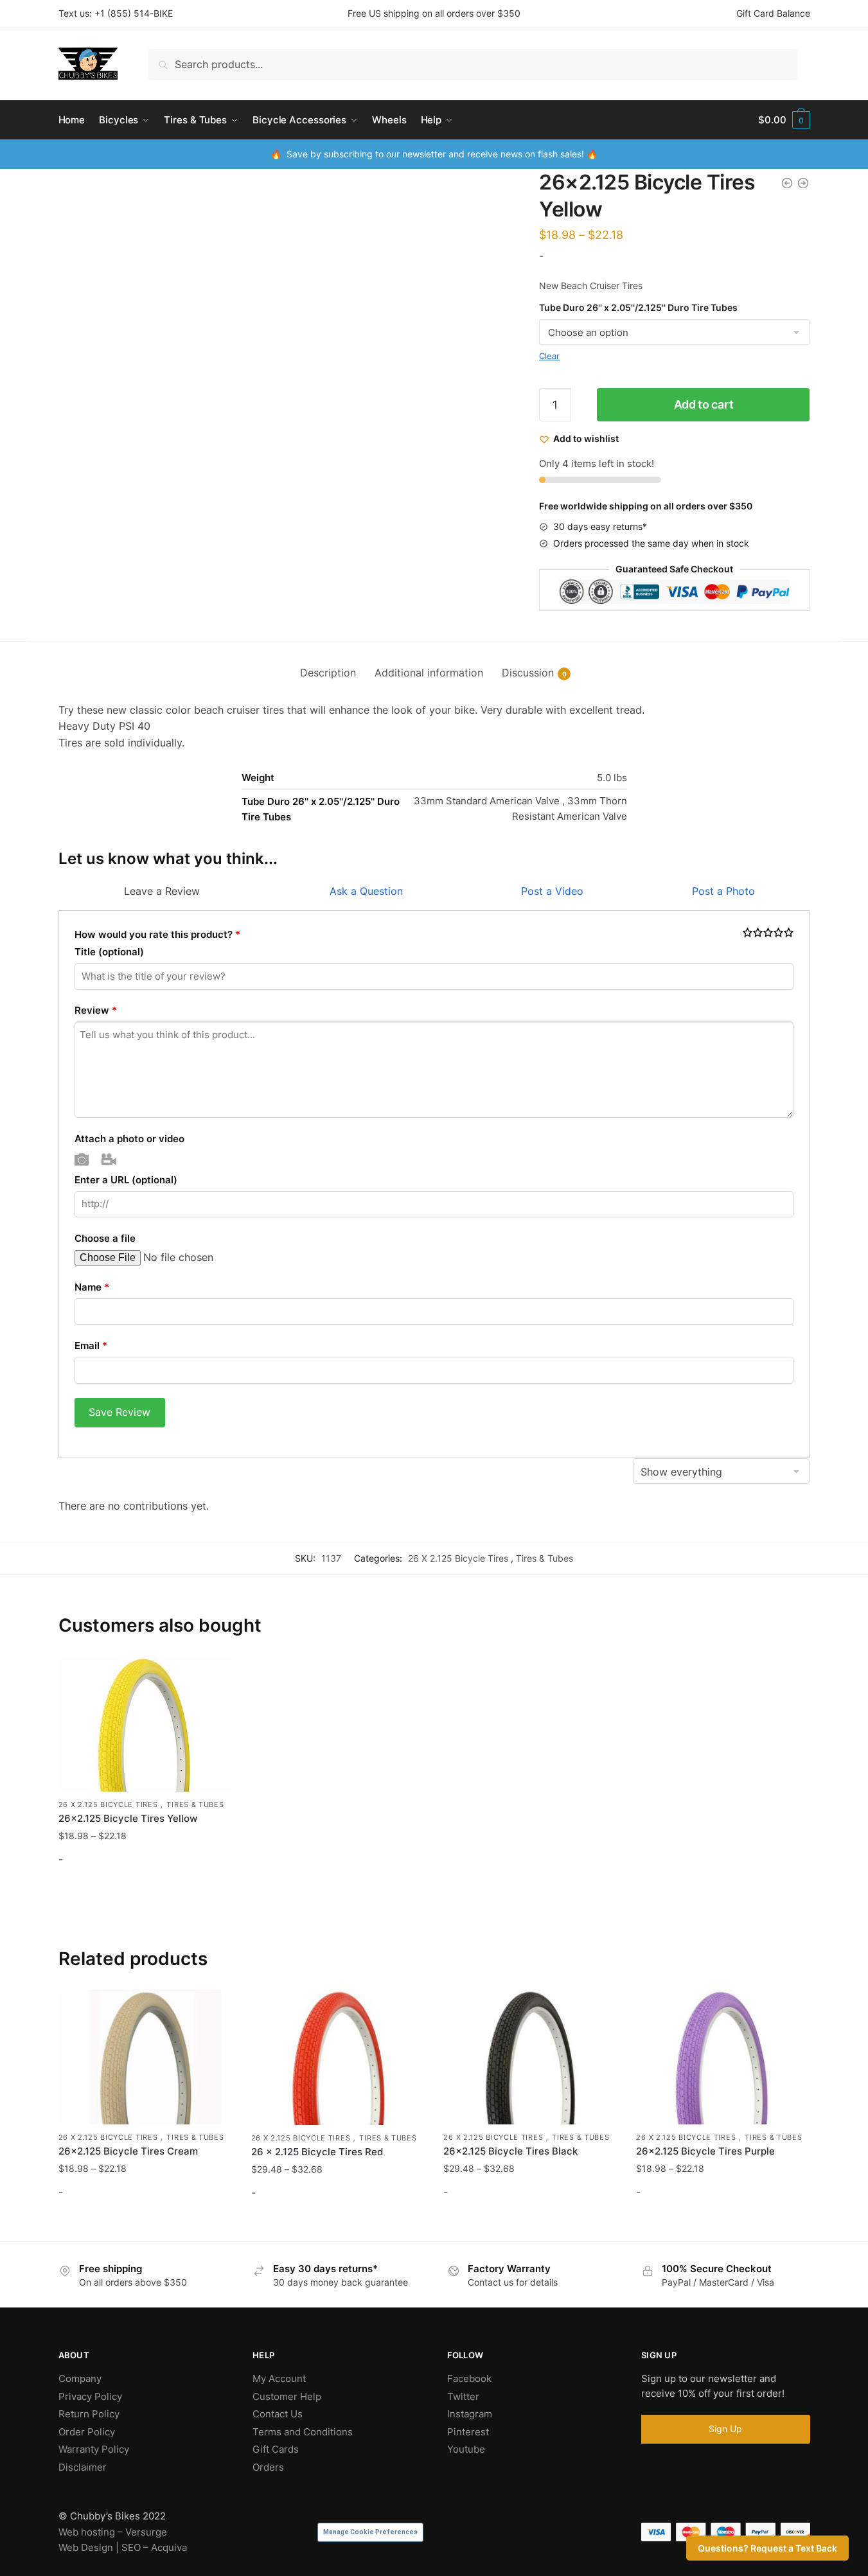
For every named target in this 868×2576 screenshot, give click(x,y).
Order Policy (87, 2432)
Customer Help (287, 2396)
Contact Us (278, 2414)
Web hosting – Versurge (113, 2532)
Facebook (469, 2378)
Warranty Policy (94, 2449)
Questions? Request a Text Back (767, 2548)
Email (91, 1345)
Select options (145, 1893)
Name (92, 1287)
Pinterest (468, 2432)
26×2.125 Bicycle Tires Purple (705, 2151)
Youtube (466, 2449)
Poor (748, 933)
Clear (549, 356)
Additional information (429, 673)
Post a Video (552, 891)
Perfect (789, 933)
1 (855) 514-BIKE (137, 13)
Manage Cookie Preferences (370, 2532)
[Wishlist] (213, 1676)
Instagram (470, 2414)
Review (96, 1010)
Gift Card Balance (773, 13)
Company (80, 2378)
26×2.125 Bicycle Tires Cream (128, 2151)
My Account (279, 2378)
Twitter (463, 2396)
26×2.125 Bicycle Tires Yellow (128, 1818)
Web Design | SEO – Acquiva (123, 2547)
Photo (82, 1159)
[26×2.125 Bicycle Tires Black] (530, 2057)
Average (768, 933)
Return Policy (89, 2414)
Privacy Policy (90, 2396)
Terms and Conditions (303, 2432)
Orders (268, 2467)
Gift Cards (276, 2449)
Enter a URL (126, 1180)
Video (109, 1159)
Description (328, 673)
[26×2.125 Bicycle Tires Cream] (145, 2057)
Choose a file (105, 1238)
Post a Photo (723, 891)
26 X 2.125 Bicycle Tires (459, 1558)
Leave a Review (162, 891)
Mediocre (758, 933)
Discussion (528, 673)
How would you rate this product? (157, 934)
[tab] (328, 663)
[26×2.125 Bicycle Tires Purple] (723, 2057)
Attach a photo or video (129, 1139)
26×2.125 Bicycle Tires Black (510, 2151)
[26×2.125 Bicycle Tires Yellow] (145, 1724)
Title (109, 952)
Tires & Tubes (545, 1558)
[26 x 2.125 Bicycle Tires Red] (338, 2057)
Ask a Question (366, 891)
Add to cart (704, 404)
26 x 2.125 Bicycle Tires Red (317, 2152)
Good (778, 933)
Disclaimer (83, 2467)
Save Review (120, 1412)
